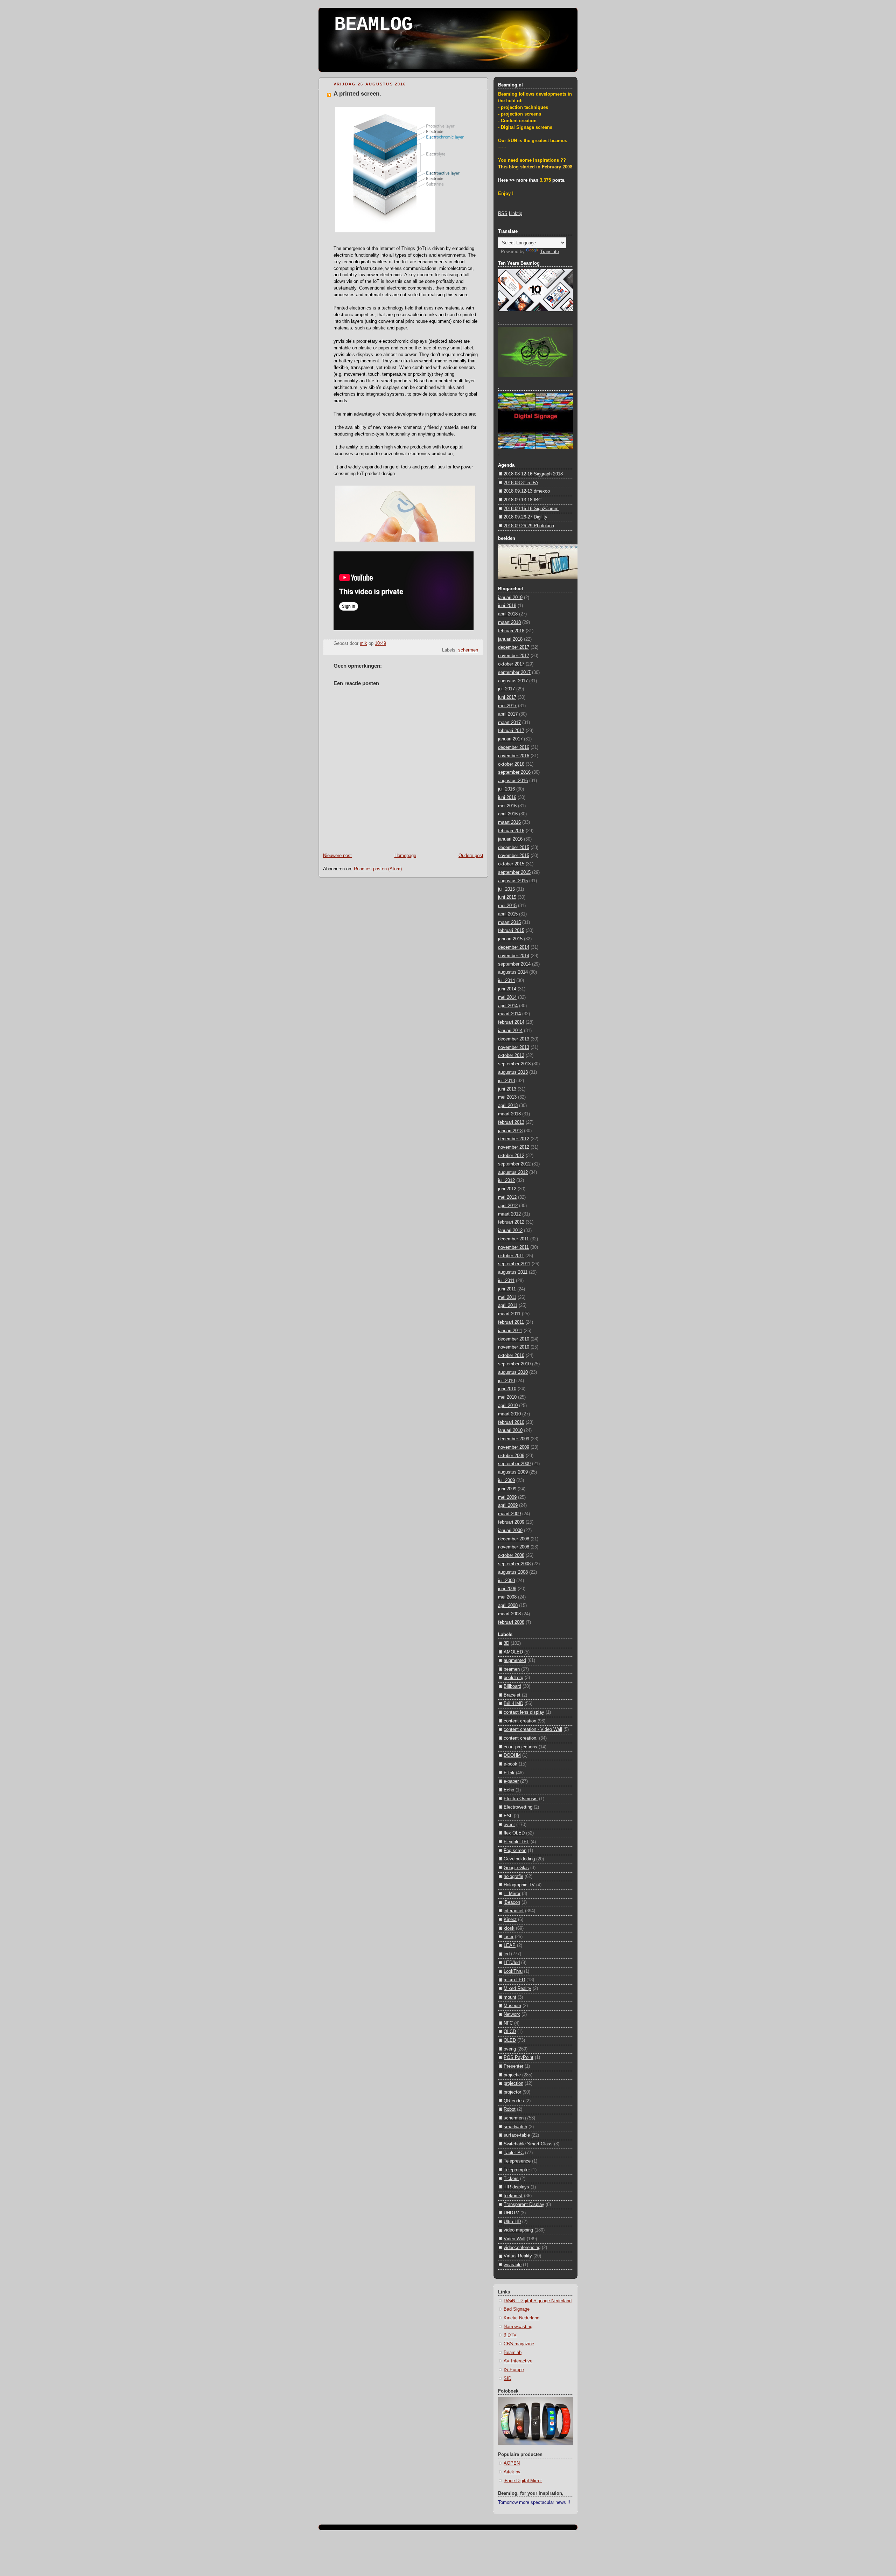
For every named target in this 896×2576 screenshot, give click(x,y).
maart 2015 (509, 923)
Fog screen (515, 1851)
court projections (520, 1747)
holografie (513, 1877)
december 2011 (513, 1239)
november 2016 (514, 756)
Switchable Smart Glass (528, 2144)
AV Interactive (518, 2361)
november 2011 (513, 1247)
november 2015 (514, 856)
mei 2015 (507, 906)
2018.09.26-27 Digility (526, 517)
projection (513, 2083)
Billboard (512, 1686)
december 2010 (514, 1339)
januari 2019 (510, 598)
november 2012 (514, 1147)
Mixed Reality (517, 1989)
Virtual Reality (518, 2256)
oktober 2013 (511, 1056)
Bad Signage (517, 2309)
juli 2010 (506, 1381)
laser (509, 1937)
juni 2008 (507, 1589)
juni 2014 (507, 989)
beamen (512, 1669)
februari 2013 (511, 1122)
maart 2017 (509, 723)
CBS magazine (519, 2344)
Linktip (516, 214)
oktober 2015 (511, 864)
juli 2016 (506, 789)
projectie (512, 2075)
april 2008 (508, 1606)
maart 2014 (509, 1014)
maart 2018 (509, 622)
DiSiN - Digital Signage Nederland (538, 2301)
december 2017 (514, 647)
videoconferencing (522, 2248)
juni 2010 (507, 1389)
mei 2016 (507, 806)
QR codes (514, 2101)
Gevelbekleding (519, 1859)
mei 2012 (507, 1197)
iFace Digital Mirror (523, 2481)
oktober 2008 (511, 1555)
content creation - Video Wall (533, 1729)
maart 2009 (509, 1514)
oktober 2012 (511, 1156)
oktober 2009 (511, 1456)
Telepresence (517, 2161)
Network (512, 2014)
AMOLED (513, 1652)
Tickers (511, 2179)
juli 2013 (506, 1081)
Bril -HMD (513, 1704)
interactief (514, 1911)
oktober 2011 (511, 1256)
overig (510, 2049)
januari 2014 (510, 1031)
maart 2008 (509, 1614)
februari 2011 (511, 1322)
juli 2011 (506, 1281)
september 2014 (514, 964)
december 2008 (514, 1539)
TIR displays (516, 2187)
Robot (510, 2109)
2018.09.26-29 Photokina (529, 526)
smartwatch (515, 2127)
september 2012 (514, 1164)
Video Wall (514, 2239)
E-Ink (509, 1773)
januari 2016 (510, 839)
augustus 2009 (513, 1472)
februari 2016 (511, 831)
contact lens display (524, 1712)
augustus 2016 (513, 781)
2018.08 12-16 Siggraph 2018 (533, 474)
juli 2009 (506, 1481)
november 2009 (514, 1447)
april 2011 (508, 1306)
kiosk (509, 1928)
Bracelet (512, 1695)
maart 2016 (509, 822)
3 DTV (510, 2335)
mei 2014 (507, 997)
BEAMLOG (373, 25)
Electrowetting (518, 1807)
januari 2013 (510, 1131)
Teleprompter (517, 2170)
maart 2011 (509, 1314)
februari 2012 (511, 1222)
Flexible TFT (516, 1842)
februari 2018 (511, 631)
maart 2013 (509, 1114)
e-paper (511, 1781)
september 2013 (514, 1064)
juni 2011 (507, 1289)
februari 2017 (511, 731)
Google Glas (516, 1868)
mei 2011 (507, 1297)
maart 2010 (509, 1414)
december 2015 (514, 848)
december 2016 (514, 747)
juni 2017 (507, 697)
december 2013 (514, 1039)
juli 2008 (506, 1581)
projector (512, 2092)
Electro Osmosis (521, 1799)
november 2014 (514, 956)
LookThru (513, 1971)
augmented (515, 1661)
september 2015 (514, 872)
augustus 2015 (513, 881)
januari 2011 (510, 1331)
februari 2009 (511, 1522)
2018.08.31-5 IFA (521, 483)
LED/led (512, 1963)
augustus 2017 (513, 681)
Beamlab (513, 2353)
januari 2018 (510, 639)
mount (510, 1997)
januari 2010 (510, 1430)
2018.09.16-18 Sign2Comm (531, 509)
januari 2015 (510, 939)
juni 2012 (507, 1189)
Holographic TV (519, 1885)
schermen (468, 650)
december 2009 (514, 1439)
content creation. (521, 1738)
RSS (503, 214)
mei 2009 (507, 1497)
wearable (513, 2265)
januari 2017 (510, 739)
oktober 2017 (511, 664)
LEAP (510, 1945)
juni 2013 (507, 1089)
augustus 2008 (513, 1572)
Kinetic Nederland (521, 2318)
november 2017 (514, 656)
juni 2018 (507, 606)
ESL (508, 1816)
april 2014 (508, 1006)
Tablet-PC (514, 2153)
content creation (520, 1721)
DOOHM (512, 1755)
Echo (509, 1790)
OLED (510, 2040)
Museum (512, 2006)
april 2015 (508, 914)
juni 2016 (507, 798)
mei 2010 (507, 1397)
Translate (549, 252)
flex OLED (514, 1833)
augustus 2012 (513, 1172)
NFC (508, 2023)
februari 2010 (511, 1422)
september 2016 (514, 772)
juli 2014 (506, 981)
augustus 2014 (513, 972)
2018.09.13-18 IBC (523, 500)
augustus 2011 (513, 1272)
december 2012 (514, 1139)
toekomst (513, 2196)
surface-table (517, 2135)
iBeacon (512, 1902)
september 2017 (514, 673)
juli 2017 (506, 689)
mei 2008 (507, 1597)
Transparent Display (524, 2205)
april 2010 (508, 1406)
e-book (510, 1764)
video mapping (518, 2230)
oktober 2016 (511, 764)
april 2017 (508, 714)
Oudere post (471, 856)
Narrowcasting (518, 2327)
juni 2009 (507, 1489)
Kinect (510, 1920)
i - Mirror (512, 1894)
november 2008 (514, 1547)
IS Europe (514, 2370)
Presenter (513, 2066)
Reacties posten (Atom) (378, 869)
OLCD (510, 2032)
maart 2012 (509, 1214)
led (507, 1954)
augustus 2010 (513, 1372)
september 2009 (514, 1464)
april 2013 (508, 1106)
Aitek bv (512, 2472)
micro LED (514, 1980)
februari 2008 (511, 1622)
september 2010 (514, 1364)
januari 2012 (510, 1231)
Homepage (405, 856)
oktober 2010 (511, 1356)
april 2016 (508, 814)
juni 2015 (507, 897)
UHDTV (511, 2213)
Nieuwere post (337, 856)
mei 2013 (507, 1097)
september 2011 (514, 1264)
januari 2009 (510, 1531)
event (509, 1825)
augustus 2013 (513, 1072)
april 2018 (508, 614)
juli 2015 (506, 889)
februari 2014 (511, 1022)
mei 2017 (507, 706)
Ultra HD (512, 2222)
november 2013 (514, 1047)
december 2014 (514, 947)
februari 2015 (511, 931)
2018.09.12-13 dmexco (527, 491)
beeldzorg (513, 1678)
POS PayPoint (519, 2058)
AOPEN (512, 2463)
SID (507, 2379)
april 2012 (508, 1206)
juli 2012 (506, 1181)
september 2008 (514, 1564)
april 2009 (508, 1505)
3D (506, 1643)
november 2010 (514, 1347)
